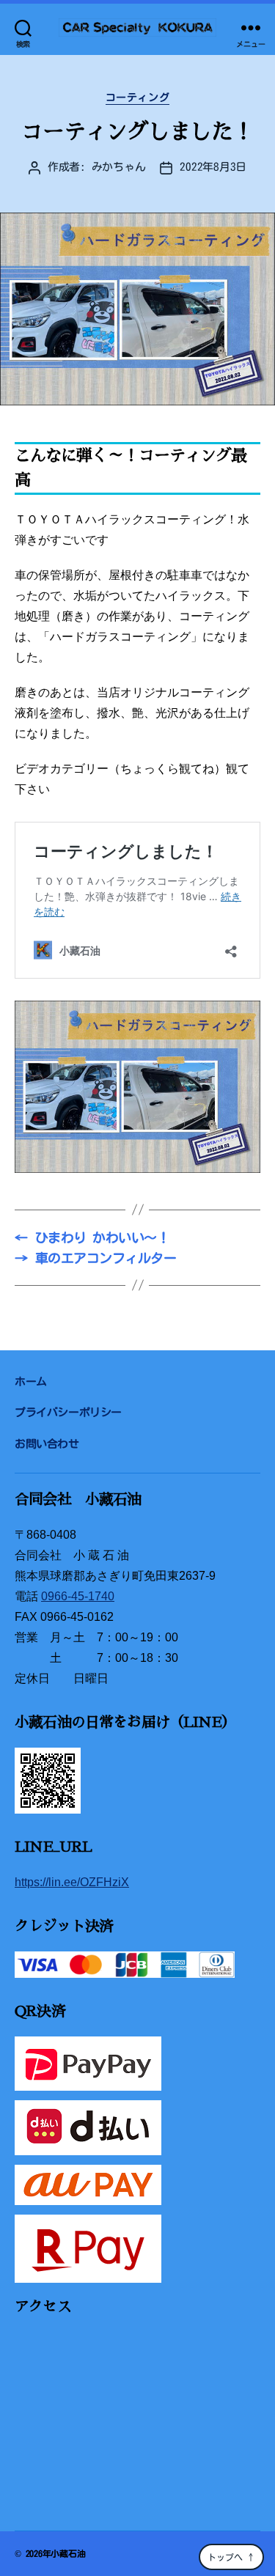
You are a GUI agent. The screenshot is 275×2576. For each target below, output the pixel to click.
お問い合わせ (47, 1444)
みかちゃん (119, 167)
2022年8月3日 (213, 167)
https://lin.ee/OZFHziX (72, 1882)
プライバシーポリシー (68, 1412)
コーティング (137, 97)
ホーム (31, 1381)
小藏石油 (68, 2553)
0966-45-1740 (78, 1596)
